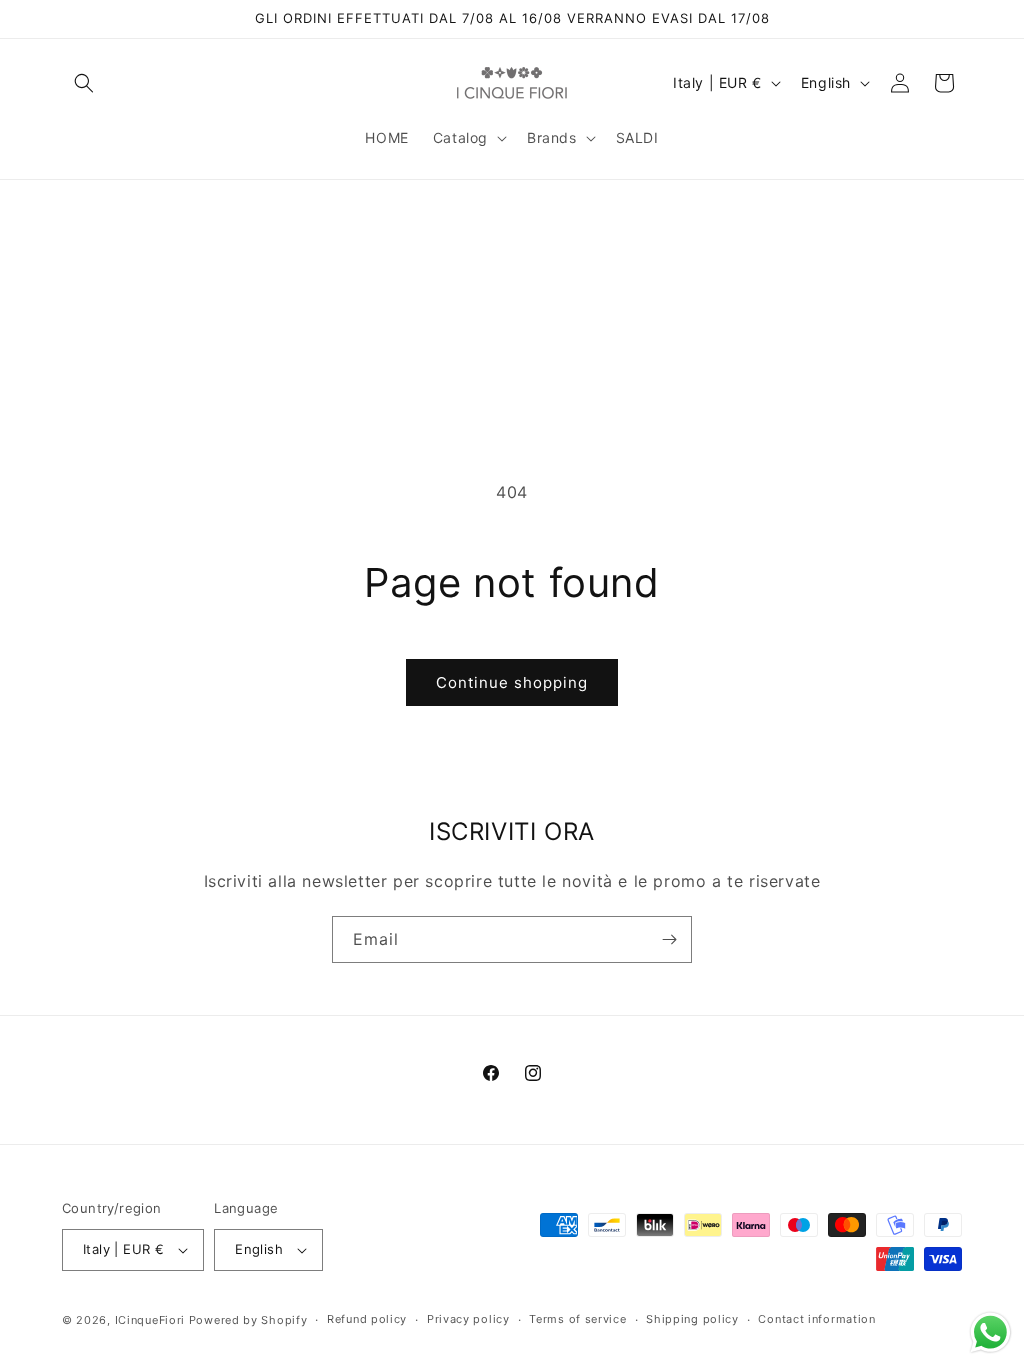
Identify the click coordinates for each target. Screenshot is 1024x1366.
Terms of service (577, 1319)
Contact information (816, 1319)
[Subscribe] (669, 939)
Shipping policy (692, 1319)
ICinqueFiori (150, 1320)
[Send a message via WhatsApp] (990, 1332)
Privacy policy (468, 1319)
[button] (84, 83)
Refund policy (367, 1319)
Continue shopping (512, 682)
